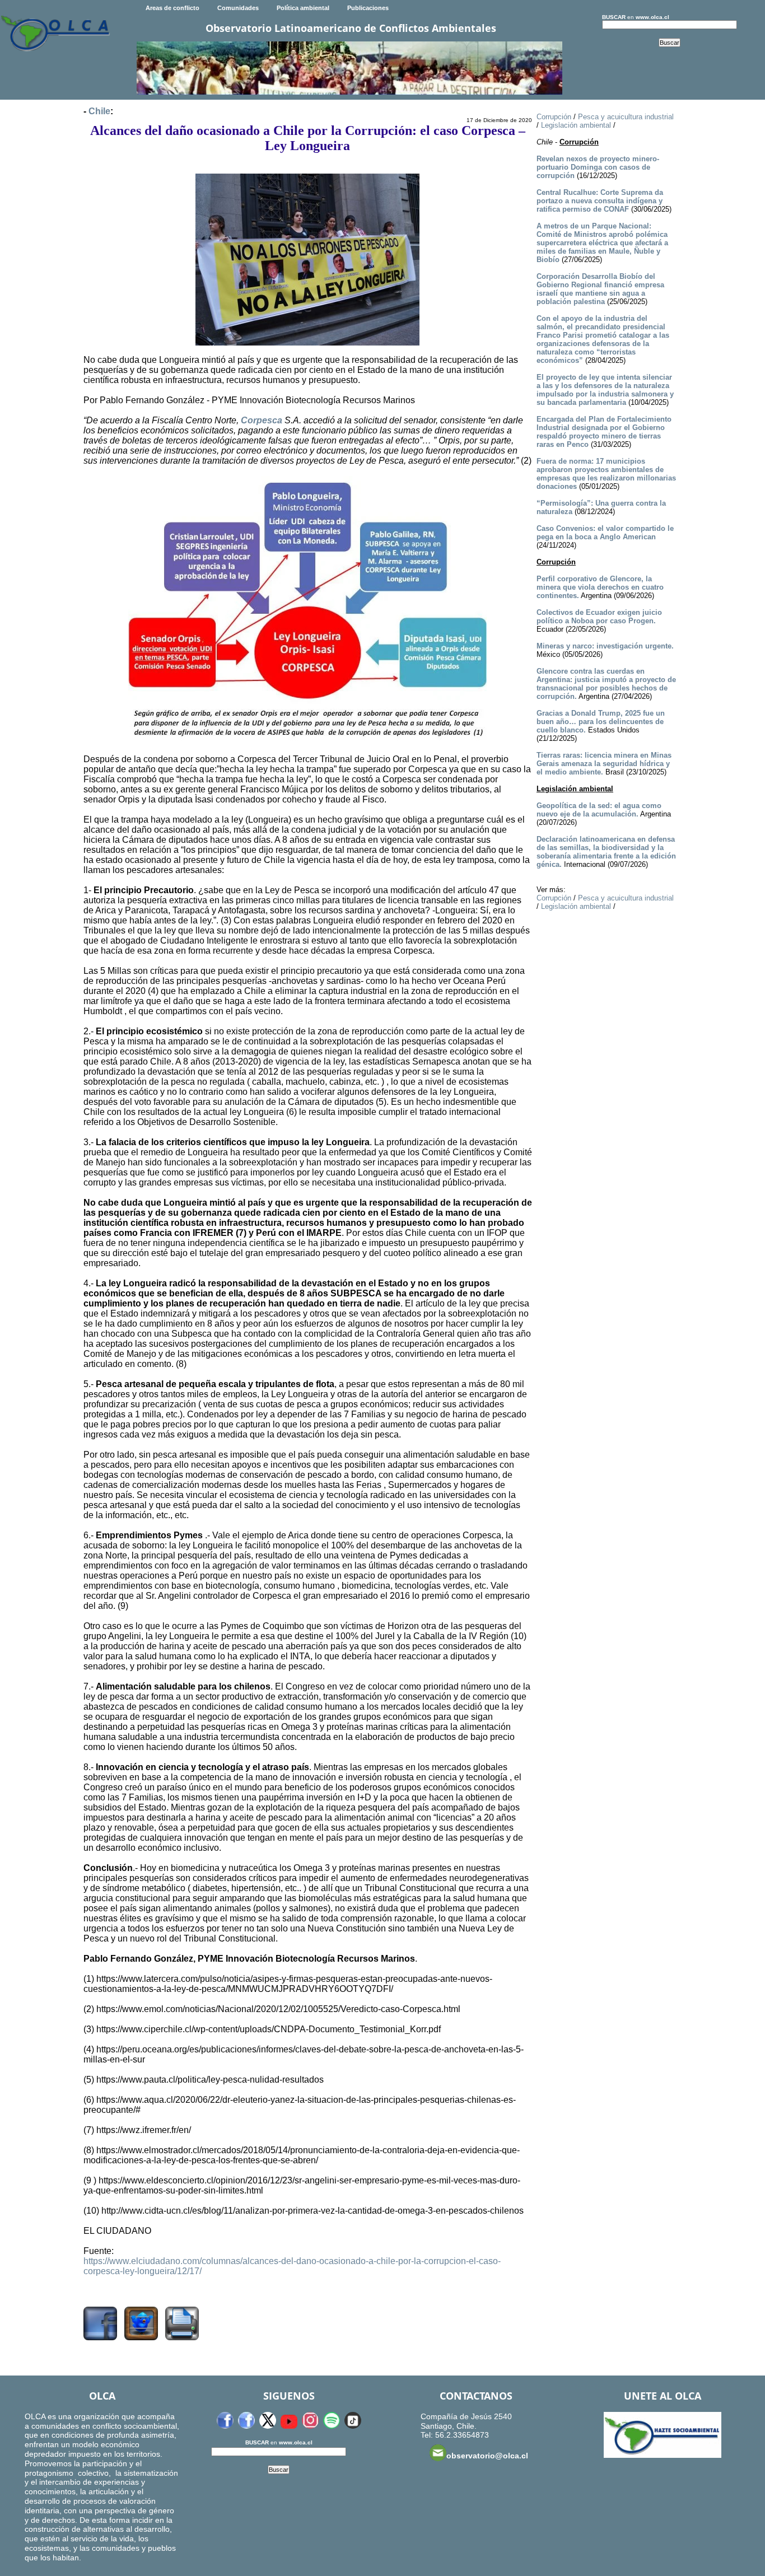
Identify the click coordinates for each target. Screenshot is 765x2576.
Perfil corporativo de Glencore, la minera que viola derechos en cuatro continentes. (600, 587)
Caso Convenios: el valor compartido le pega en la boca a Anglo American (605, 533)
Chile (99, 111)
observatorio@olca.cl (487, 2456)
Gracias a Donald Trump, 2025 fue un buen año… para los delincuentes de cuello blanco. (601, 722)
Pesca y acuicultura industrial (626, 117)
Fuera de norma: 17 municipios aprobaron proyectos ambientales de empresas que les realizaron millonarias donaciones (606, 474)
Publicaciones (368, 8)
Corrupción (554, 117)
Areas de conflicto (172, 8)
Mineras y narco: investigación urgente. (605, 646)
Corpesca (262, 420)
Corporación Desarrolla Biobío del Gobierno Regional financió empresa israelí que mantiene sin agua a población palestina (600, 289)
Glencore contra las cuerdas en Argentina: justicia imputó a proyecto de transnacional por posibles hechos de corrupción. (606, 684)
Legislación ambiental (576, 125)
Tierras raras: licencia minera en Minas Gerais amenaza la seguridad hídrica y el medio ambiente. (604, 764)
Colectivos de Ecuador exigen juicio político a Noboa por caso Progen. (599, 617)
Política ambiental (303, 8)
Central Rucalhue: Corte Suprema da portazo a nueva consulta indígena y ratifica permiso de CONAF (600, 201)
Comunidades (238, 8)
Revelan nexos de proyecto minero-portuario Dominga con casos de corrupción (598, 167)
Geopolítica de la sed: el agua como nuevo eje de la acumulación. (599, 810)
